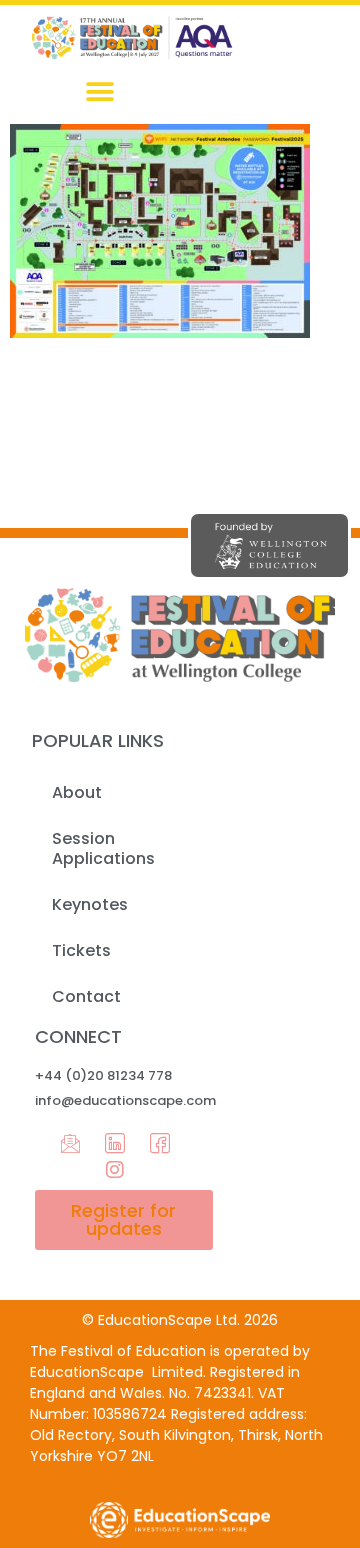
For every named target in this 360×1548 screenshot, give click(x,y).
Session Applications (103, 848)
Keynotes (90, 904)
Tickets (81, 950)
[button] (100, 91)
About (77, 792)
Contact (86, 996)
